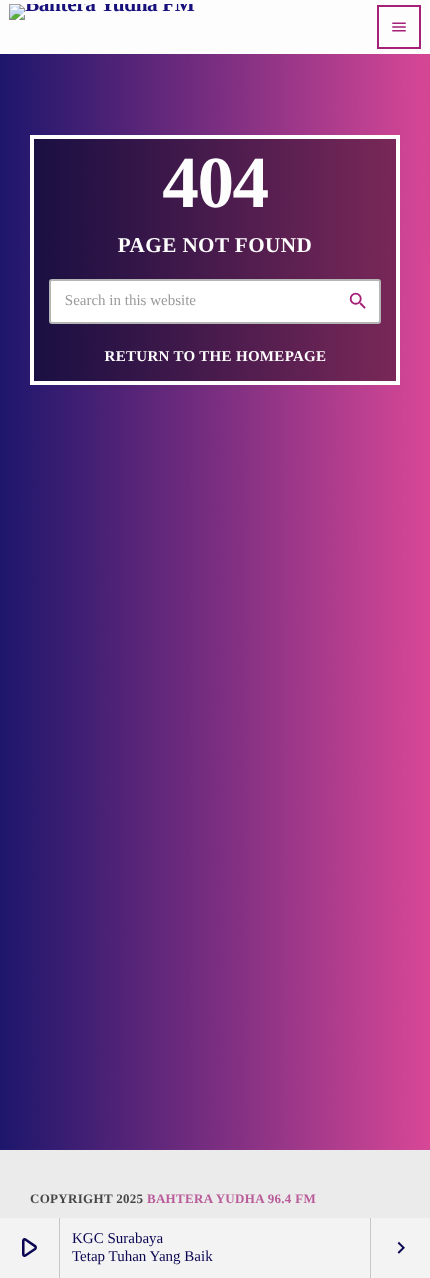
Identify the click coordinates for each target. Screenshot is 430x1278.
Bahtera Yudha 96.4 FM (231, 1198)
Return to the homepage (216, 357)
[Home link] (102, 27)
